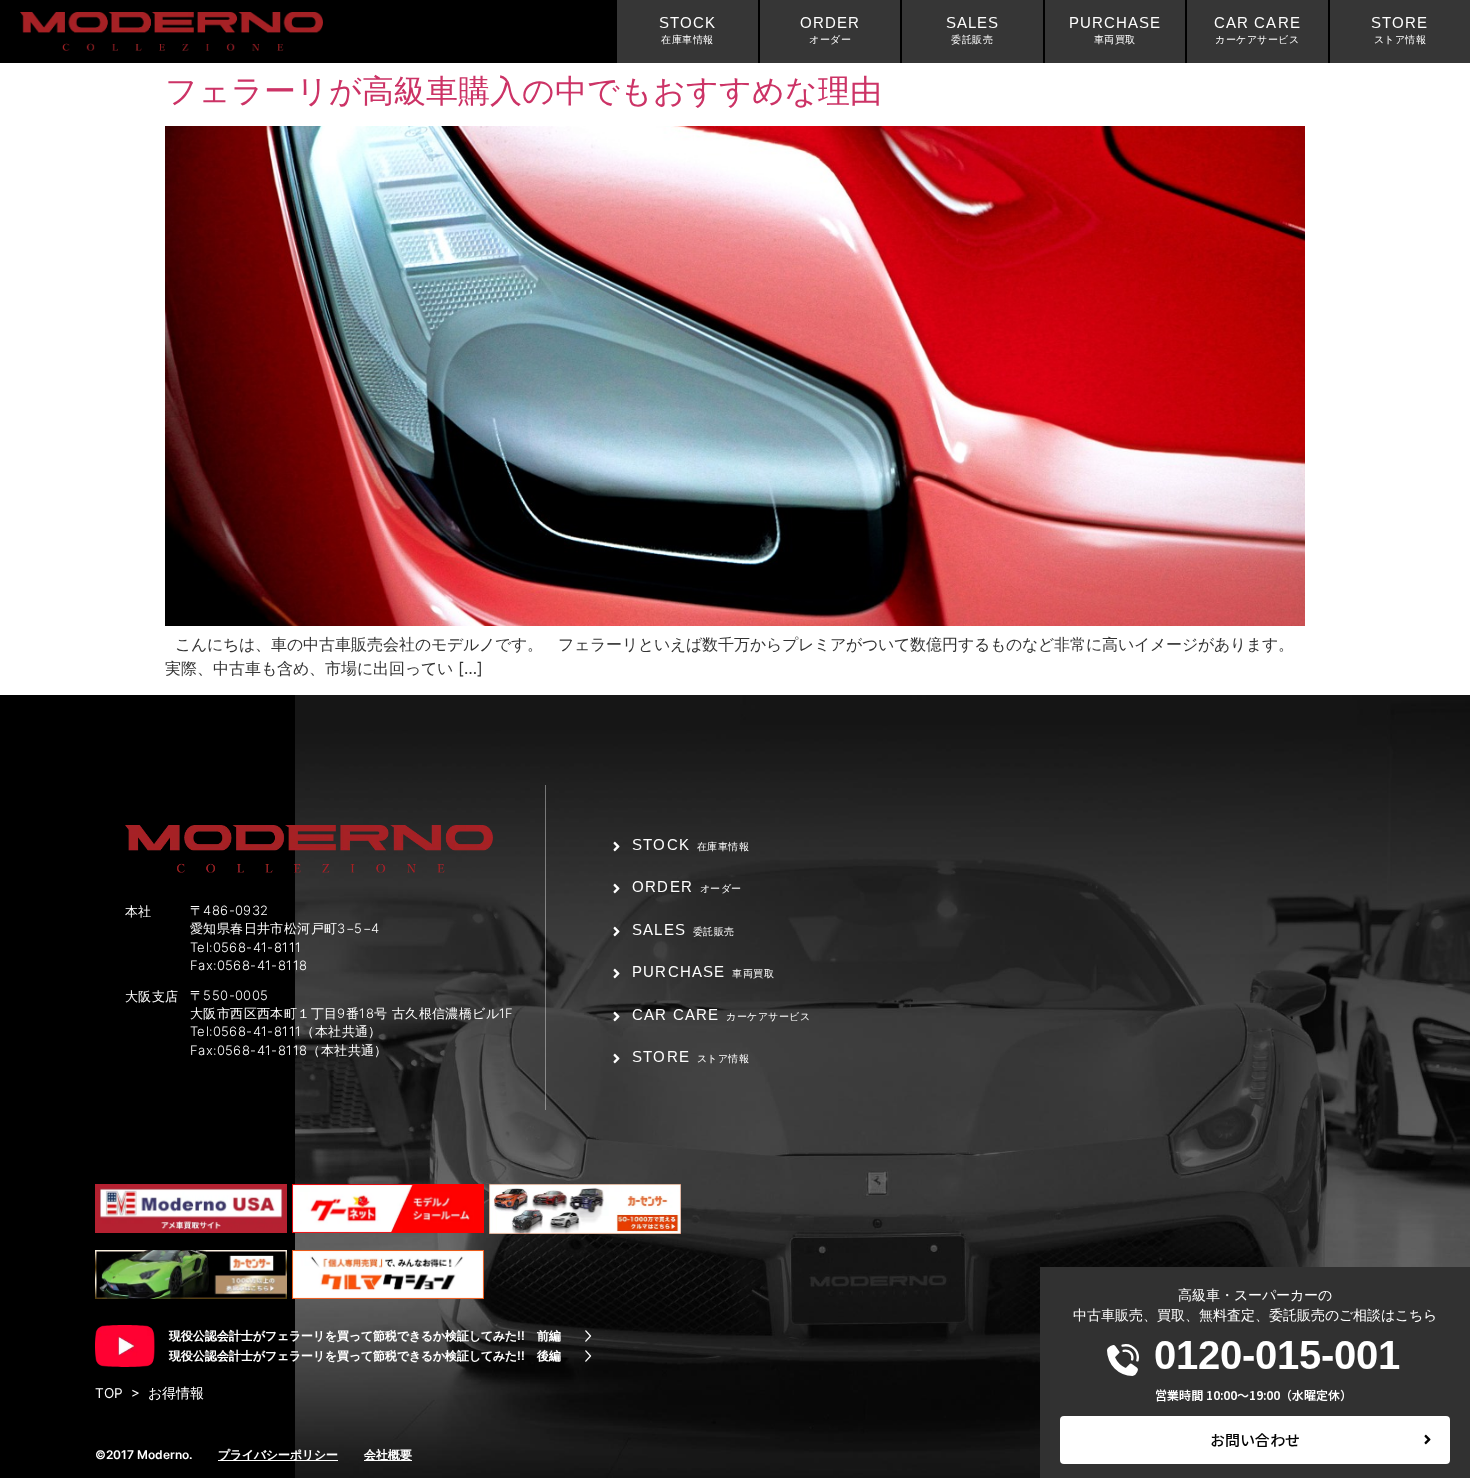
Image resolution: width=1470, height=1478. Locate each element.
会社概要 (388, 1454)
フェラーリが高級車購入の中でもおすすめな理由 (523, 90)
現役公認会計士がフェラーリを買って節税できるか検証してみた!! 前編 (365, 1335)
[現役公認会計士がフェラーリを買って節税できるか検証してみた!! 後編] (588, 1356)
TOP (109, 1393)
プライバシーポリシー (278, 1454)
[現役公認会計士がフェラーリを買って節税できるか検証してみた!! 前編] (588, 1336)
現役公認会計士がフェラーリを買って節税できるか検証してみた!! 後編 (365, 1355)
